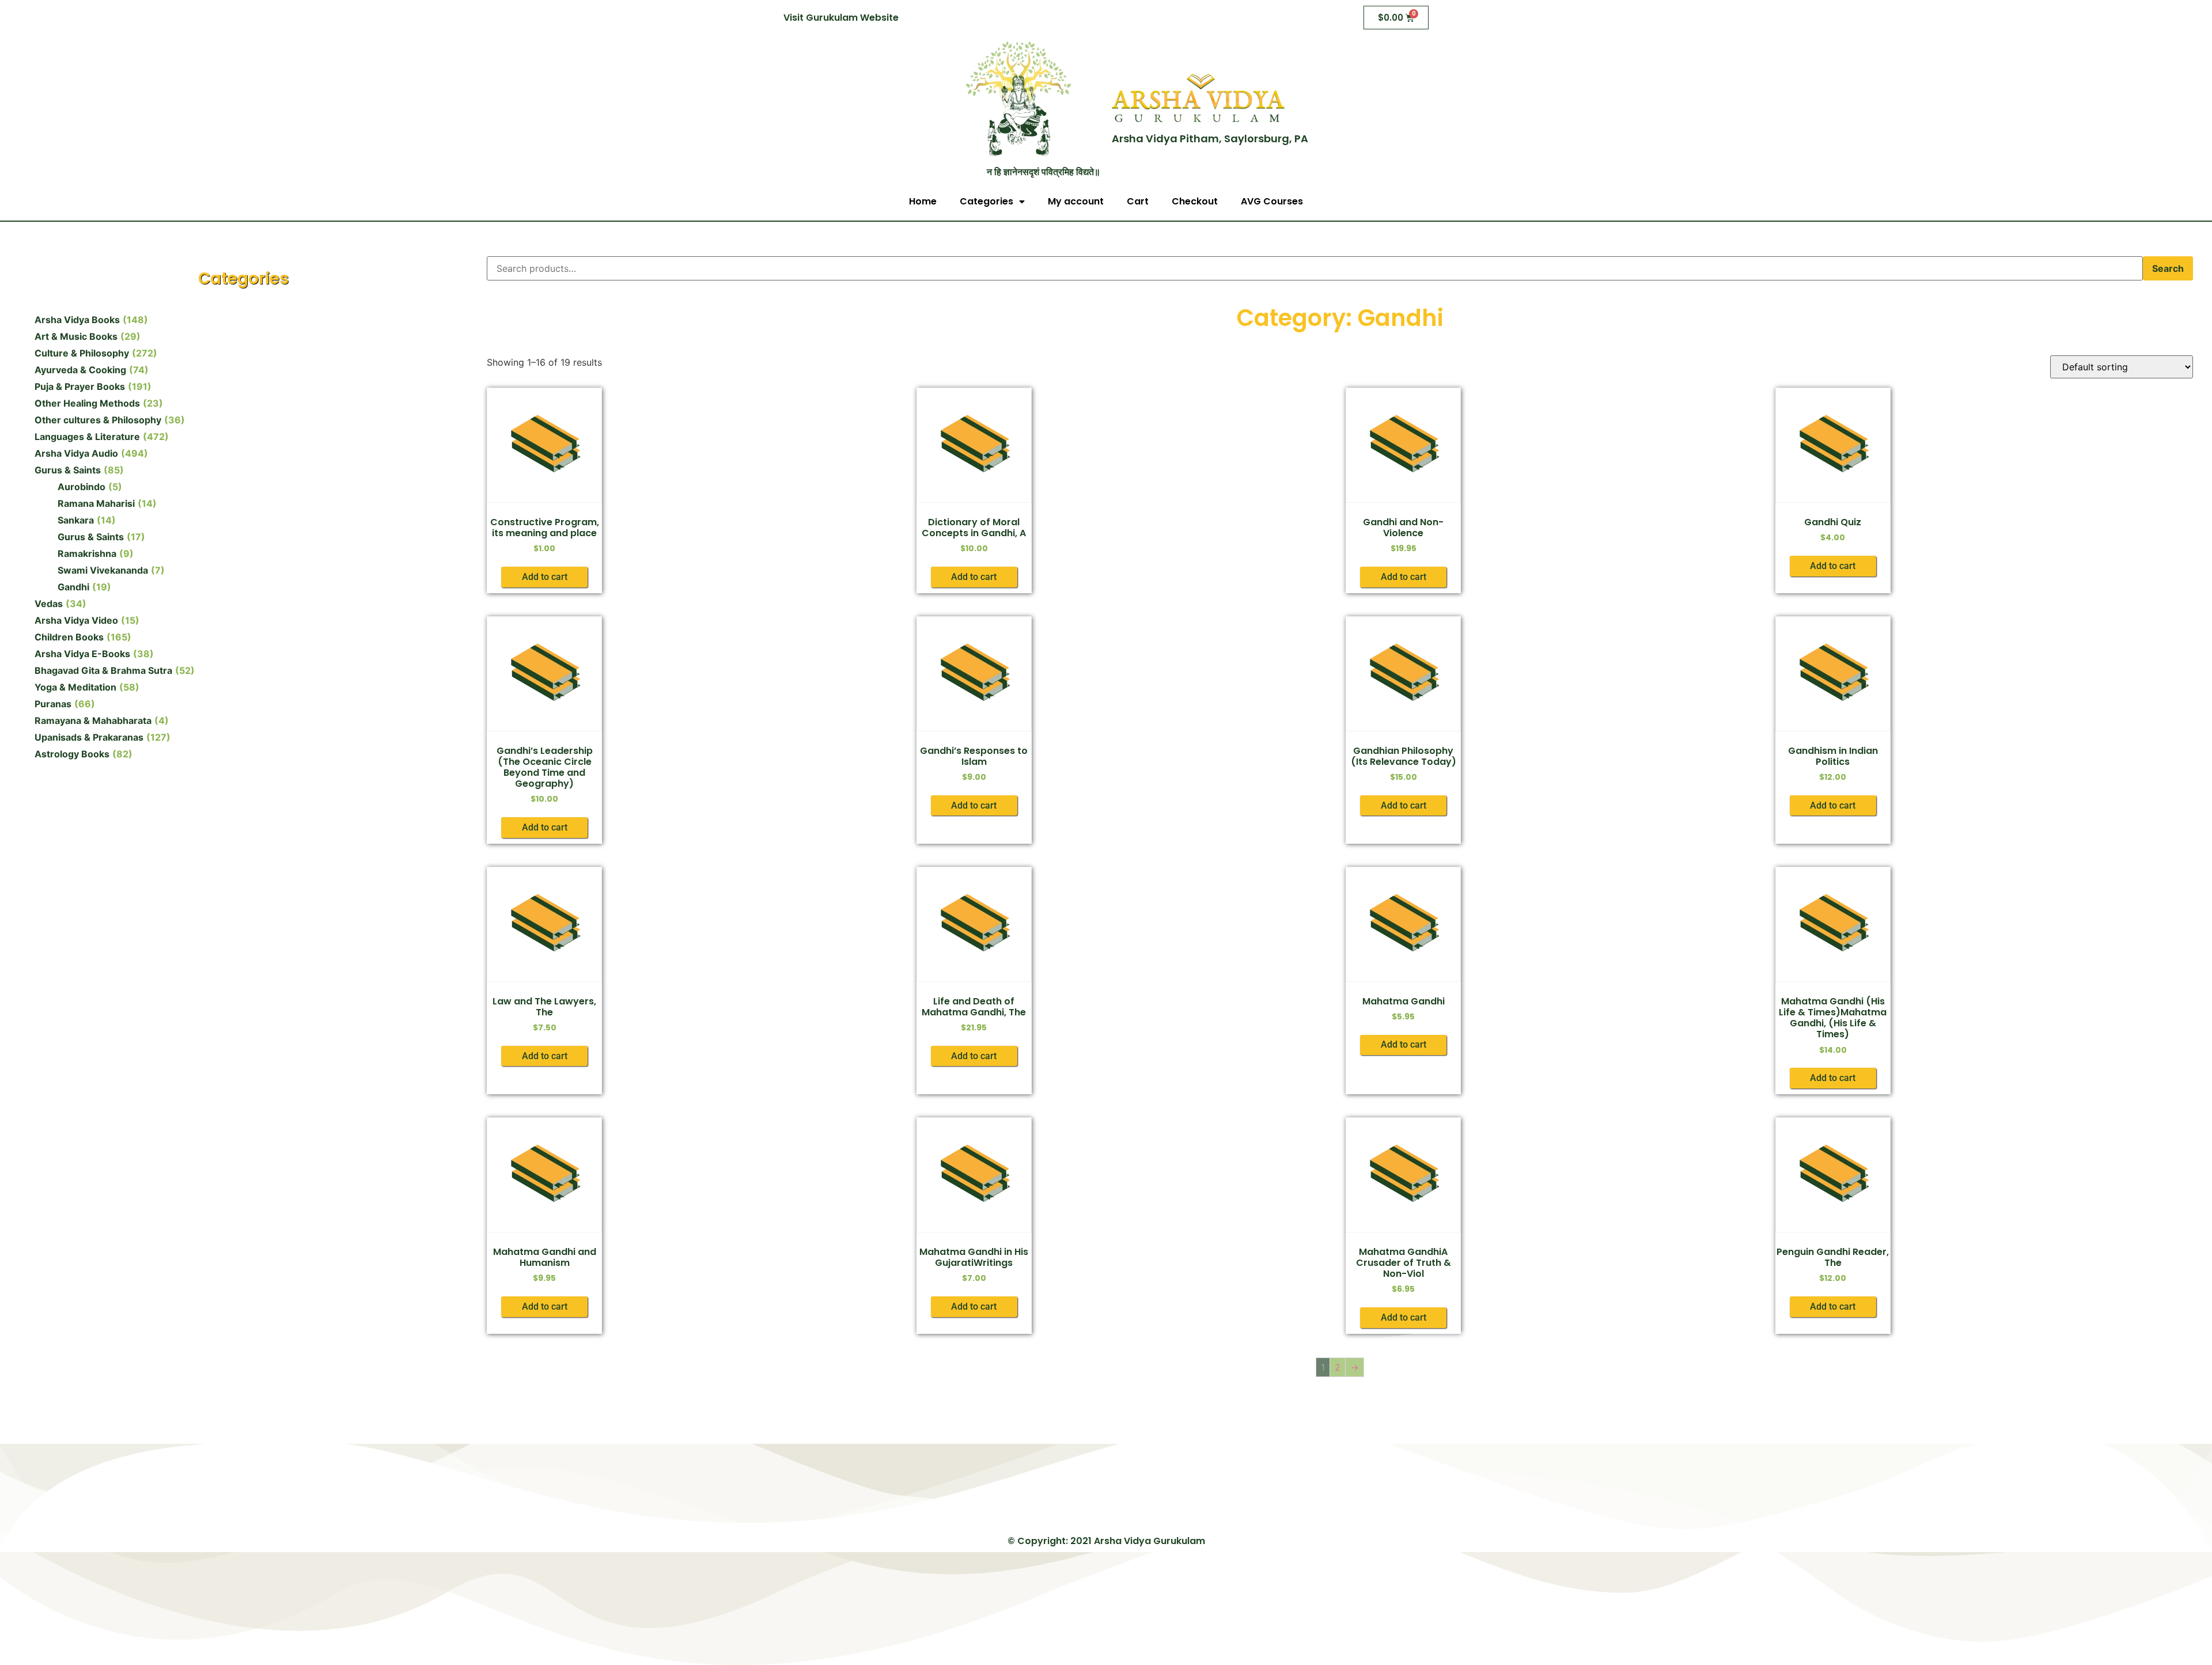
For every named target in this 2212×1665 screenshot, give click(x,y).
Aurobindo (82, 487)
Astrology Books (72, 754)
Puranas (53, 704)
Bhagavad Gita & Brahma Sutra (103, 670)
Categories (986, 201)
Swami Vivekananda (103, 570)
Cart (1138, 201)
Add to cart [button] (545, 577)
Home (923, 201)
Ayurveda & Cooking (80, 370)
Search (2168, 268)
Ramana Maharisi (96, 503)
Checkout (1195, 201)
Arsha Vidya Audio (76, 453)
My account (1076, 201)
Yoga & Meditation (75, 687)
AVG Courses (1272, 201)
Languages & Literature (87, 437)
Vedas (49, 604)
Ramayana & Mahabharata (93, 720)
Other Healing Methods (87, 403)
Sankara (76, 520)
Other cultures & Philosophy (98, 420)
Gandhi (73, 587)
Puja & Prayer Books (80, 386)
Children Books (69, 637)
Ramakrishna (87, 553)
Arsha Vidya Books (77, 320)
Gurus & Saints (68, 470)
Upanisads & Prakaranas (89, 737)
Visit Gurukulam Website (841, 18)
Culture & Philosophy (82, 353)
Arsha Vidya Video (76, 620)
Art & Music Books (76, 336)
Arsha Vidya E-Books (82, 654)
